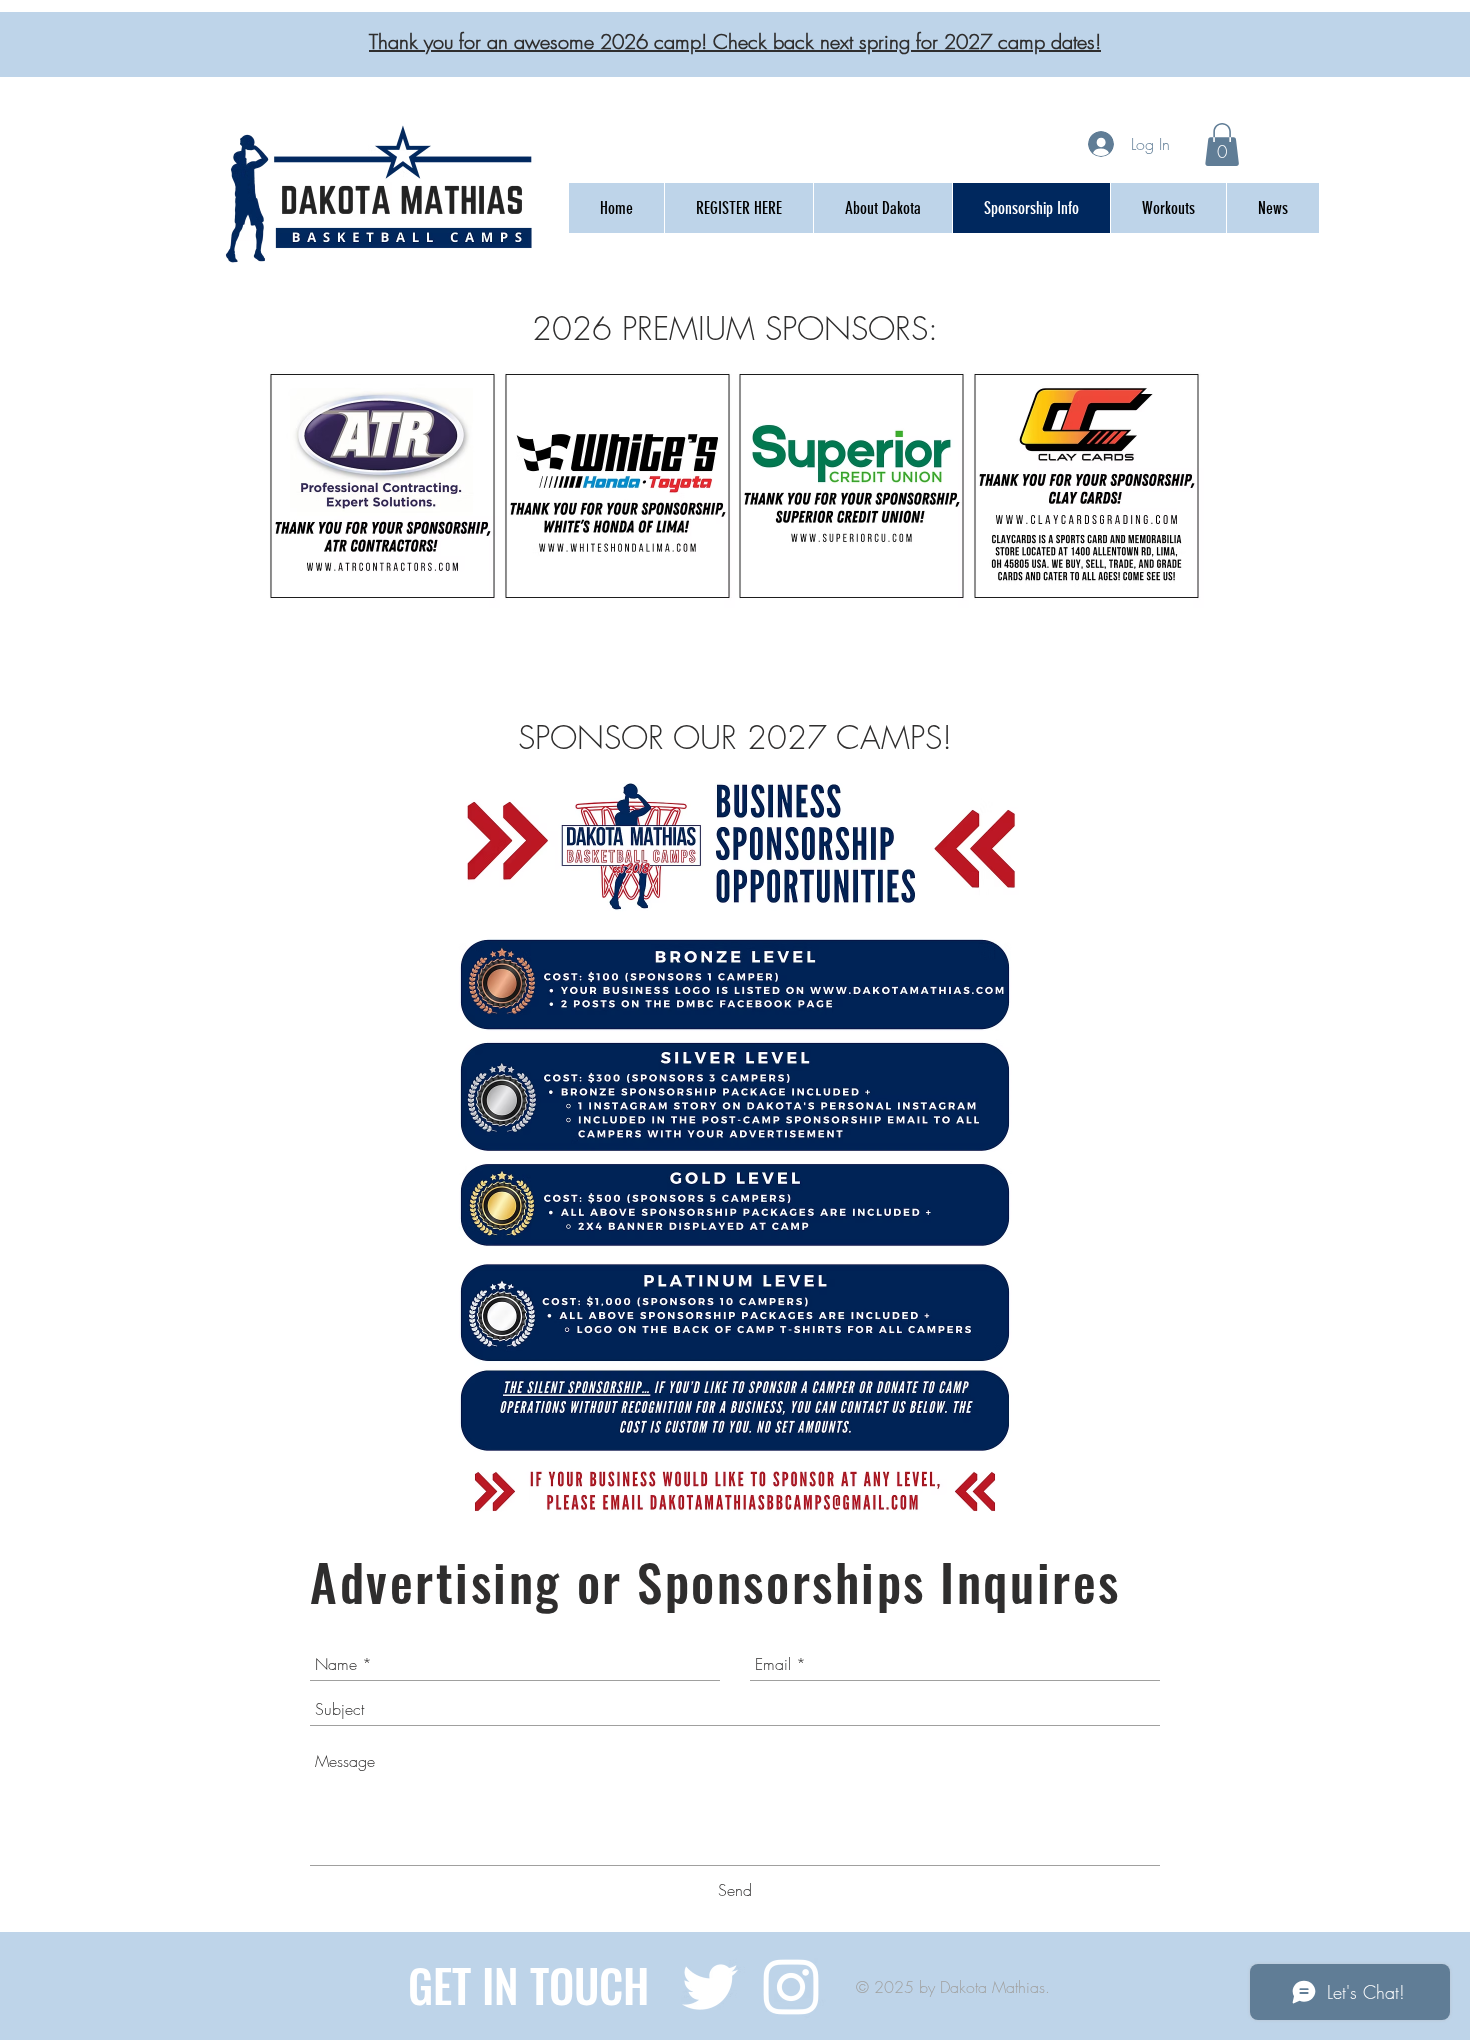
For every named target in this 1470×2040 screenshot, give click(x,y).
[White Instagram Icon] (791, 1987)
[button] (1222, 144)
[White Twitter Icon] (710, 1987)
